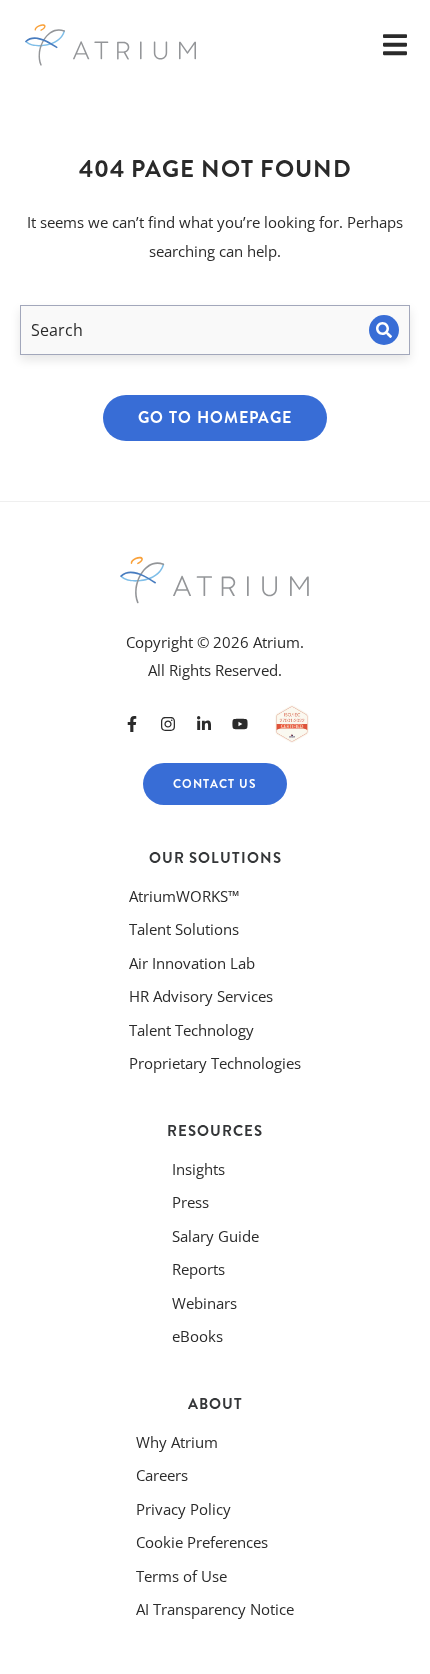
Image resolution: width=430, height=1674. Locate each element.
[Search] (384, 330)
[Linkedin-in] (204, 724)
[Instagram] (168, 724)
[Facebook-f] (132, 724)
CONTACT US (215, 784)
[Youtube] (240, 724)
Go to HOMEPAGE (215, 417)
